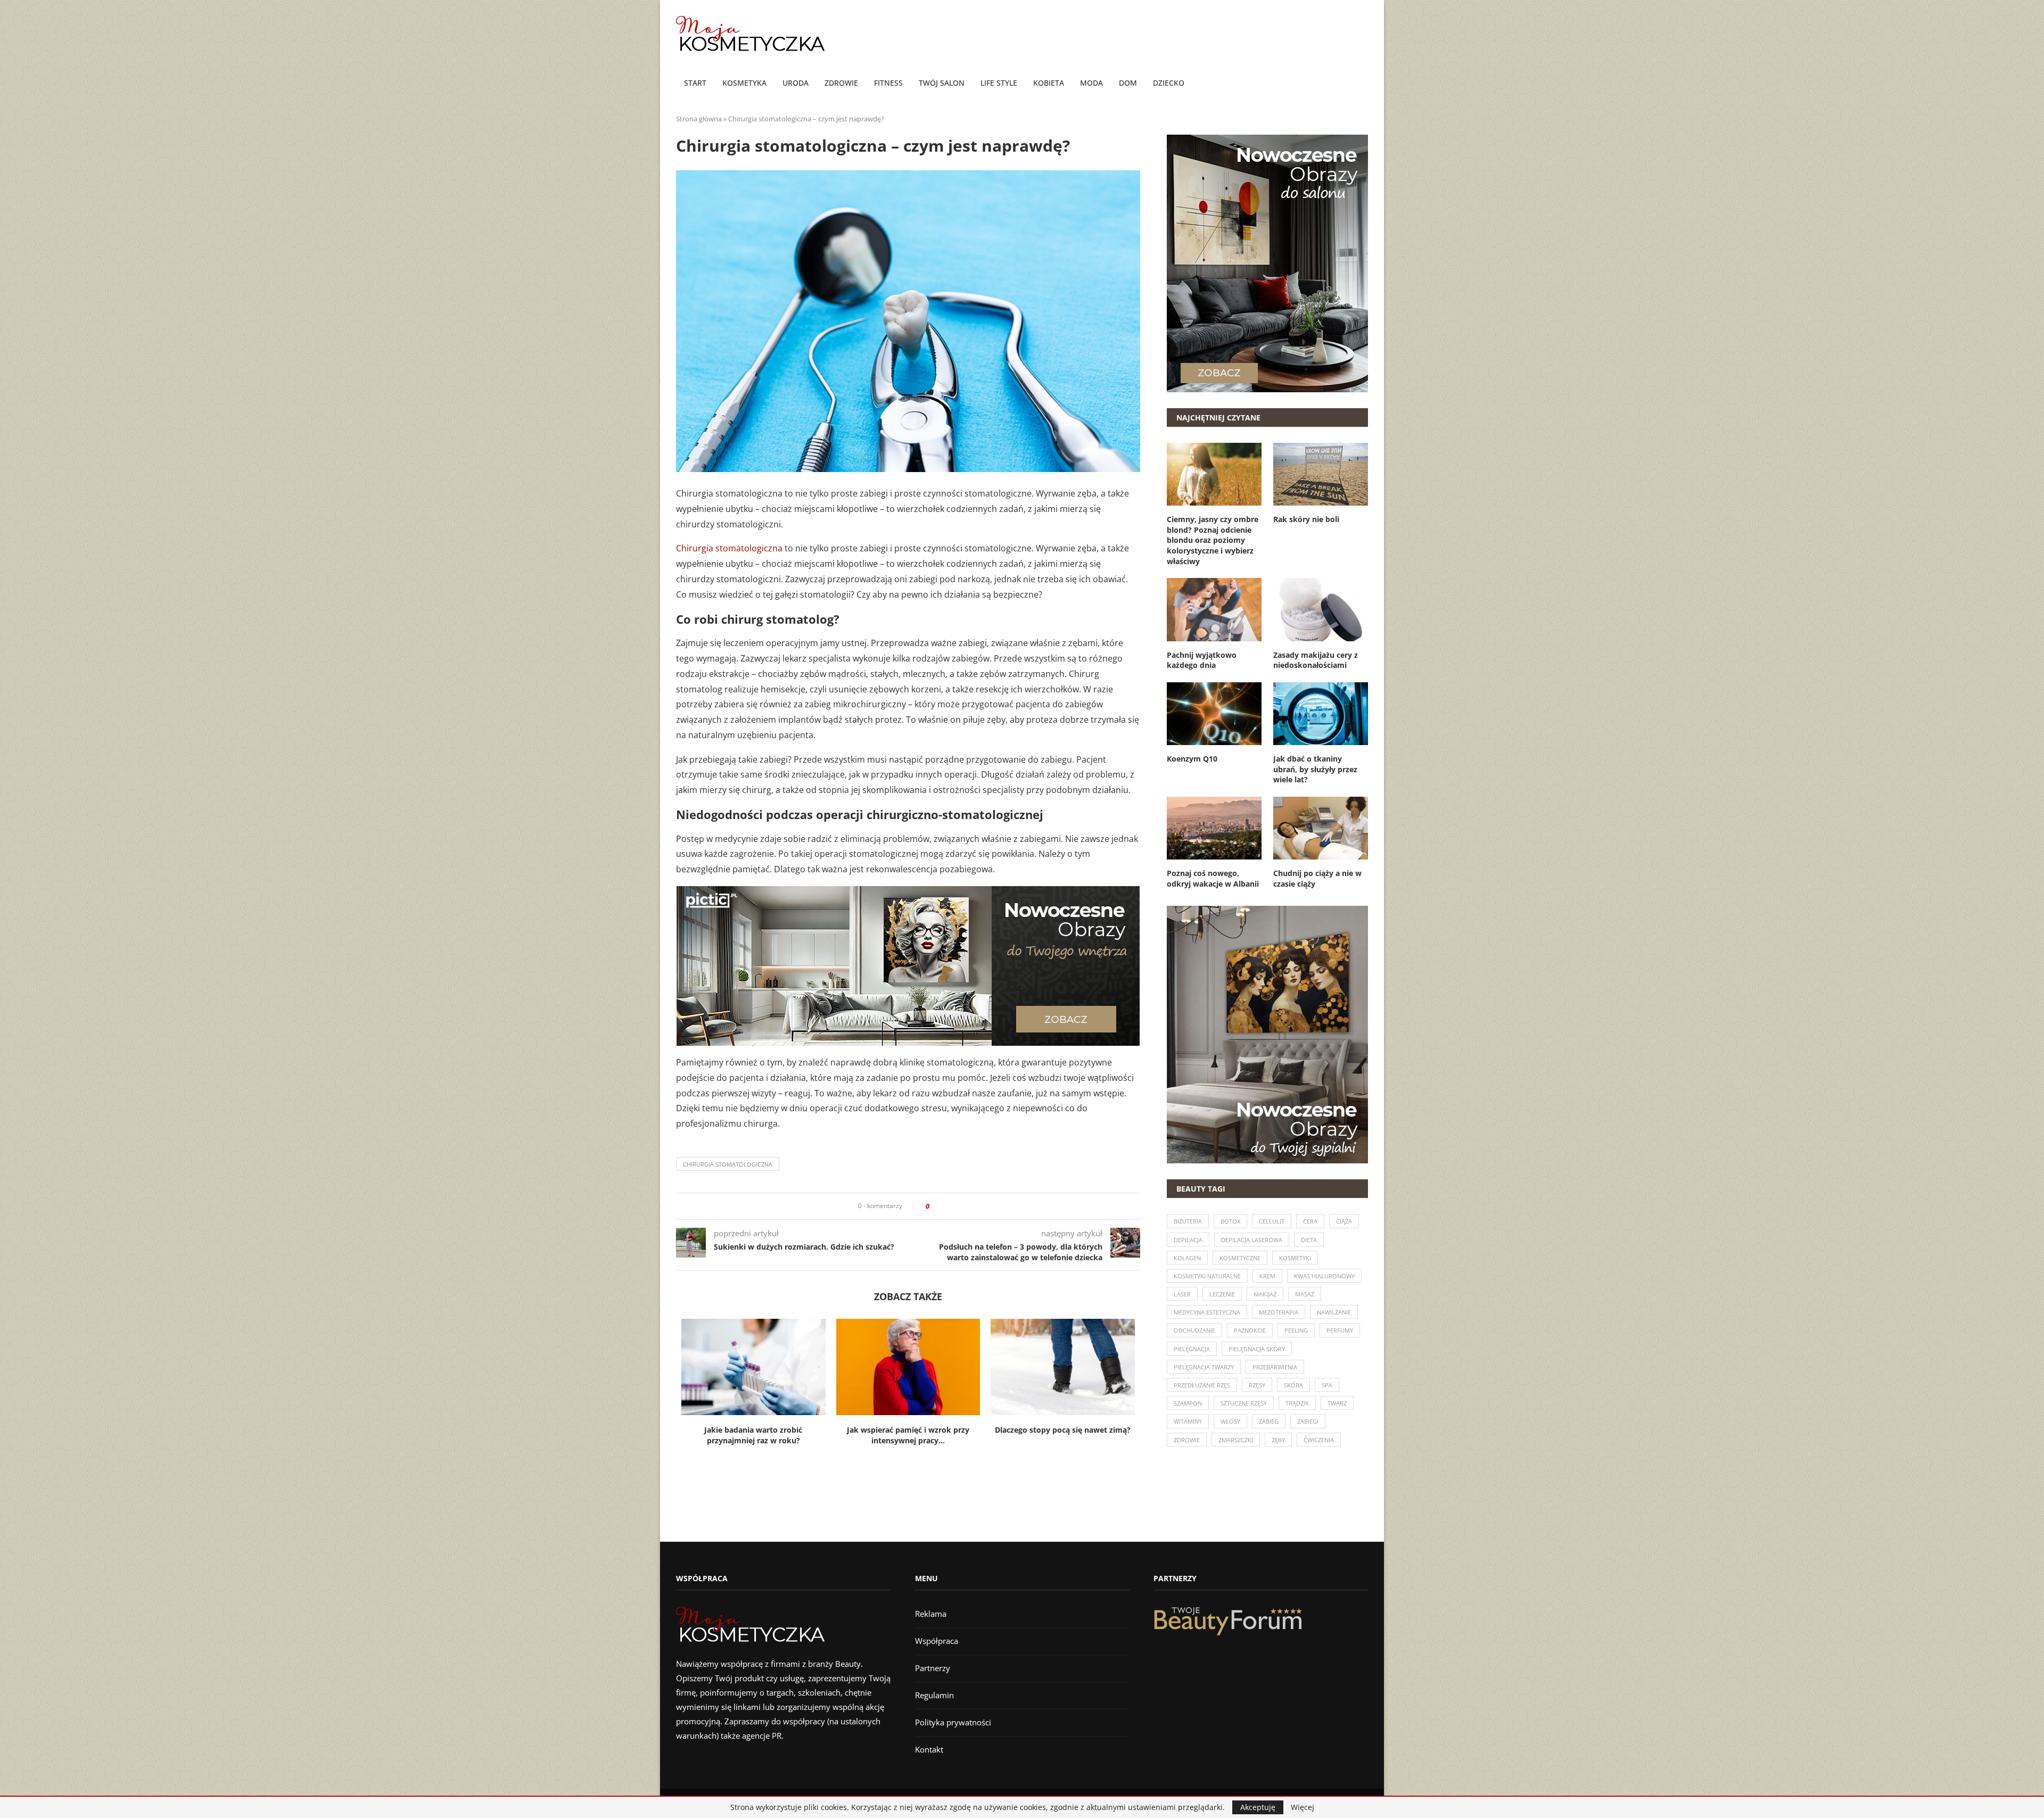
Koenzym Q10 (1192, 759)
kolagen (1187, 1258)
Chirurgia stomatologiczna (729, 548)
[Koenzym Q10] (1214, 714)
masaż (1305, 1294)
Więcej (1303, 1807)
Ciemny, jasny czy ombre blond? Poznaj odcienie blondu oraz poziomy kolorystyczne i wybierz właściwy (1213, 540)
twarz (1337, 1403)
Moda (1091, 83)
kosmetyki (1295, 1258)
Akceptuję (1258, 1807)
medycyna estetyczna (1207, 1312)
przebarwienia (1275, 1367)
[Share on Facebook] (941, 1206)
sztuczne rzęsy (1244, 1403)
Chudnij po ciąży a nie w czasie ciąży (1317, 878)
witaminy (1188, 1421)
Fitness (888, 83)
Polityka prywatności (953, 1722)
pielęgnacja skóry (1257, 1349)
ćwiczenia (1319, 1440)
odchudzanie (1194, 1330)
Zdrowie (841, 83)
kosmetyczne (1240, 1258)
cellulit (1272, 1221)
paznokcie (1250, 1330)
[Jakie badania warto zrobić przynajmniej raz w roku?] (753, 1367)
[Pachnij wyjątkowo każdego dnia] (1214, 609)
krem (1267, 1276)
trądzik (1297, 1403)
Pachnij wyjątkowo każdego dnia (1202, 660)
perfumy (1340, 1330)
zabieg (1269, 1421)
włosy (1230, 1421)
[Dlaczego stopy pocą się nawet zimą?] (1063, 1367)
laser (1182, 1294)
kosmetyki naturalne (1207, 1276)
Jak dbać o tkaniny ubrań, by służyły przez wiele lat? (1315, 769)
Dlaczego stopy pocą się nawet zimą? (1063, 1430)
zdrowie (1187, 1440)
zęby (1278, 1440)
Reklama (931, 1614)
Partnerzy (933, 1668)
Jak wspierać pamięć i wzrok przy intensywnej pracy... (908, 1435)
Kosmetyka (744, 83)
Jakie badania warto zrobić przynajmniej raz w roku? (753, 1435)
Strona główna (699, 119)
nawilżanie (1334, 1312)
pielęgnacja (1192, 1349)
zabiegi (1308, 1421)
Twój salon (942, 83)
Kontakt (929, 1749)
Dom (1128, 83)
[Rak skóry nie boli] (1321, 474)
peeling (1296, 1330)
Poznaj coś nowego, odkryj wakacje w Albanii (1213, 878)
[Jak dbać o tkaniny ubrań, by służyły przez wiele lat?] (1321, 714)
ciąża (1344, 1221)
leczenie (1222, 1294)
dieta (1309, 1240)
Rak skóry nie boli (1306, 519)
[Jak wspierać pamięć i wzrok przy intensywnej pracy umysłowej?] (908, 1367)
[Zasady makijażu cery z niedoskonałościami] (1321, 609)
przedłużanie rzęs (1202, 1385)
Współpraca (937, 1641)
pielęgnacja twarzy (1204, 1367)
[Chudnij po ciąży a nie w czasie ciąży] (1321, 828)
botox (1230, 1221)
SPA (1327, 1385)
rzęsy (1257, 1385)
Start (695, 83)
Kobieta (1049, 83)
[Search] (1363, 84)
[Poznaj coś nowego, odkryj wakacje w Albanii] (1214, 828)
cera (1310, 1221)
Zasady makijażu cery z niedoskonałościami (1316, 660)
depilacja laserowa (1252, 1240)
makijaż (1265, 1294)
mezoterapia (1279, 1312)
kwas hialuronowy (1324, 1276)
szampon (1188, 1403)
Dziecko (1169, 83)
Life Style (999, 83)
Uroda (796, 83)
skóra (1293, 1385)
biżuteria (1188, 1221)
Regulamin (934, 1695)
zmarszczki (1236, 1440)
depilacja (1188, 1240)
